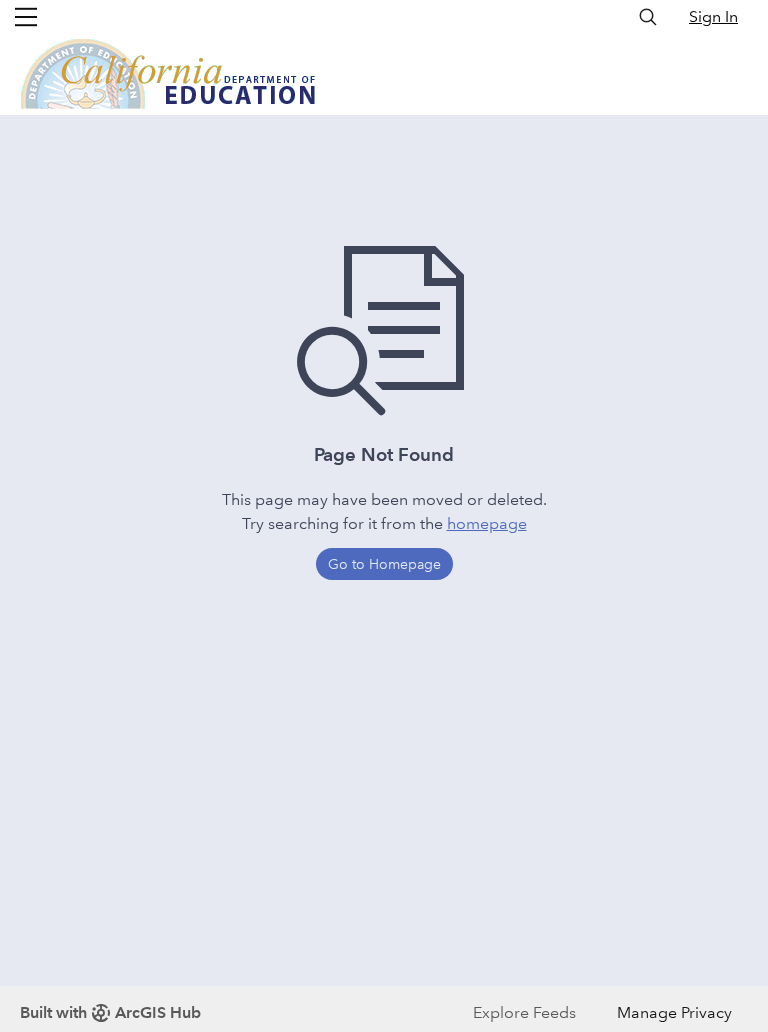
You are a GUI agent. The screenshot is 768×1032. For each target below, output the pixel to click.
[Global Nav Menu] (26, 17)
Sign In (713, 16)
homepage (487, 523)
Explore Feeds (524, 1012)
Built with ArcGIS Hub (110, 1012)
